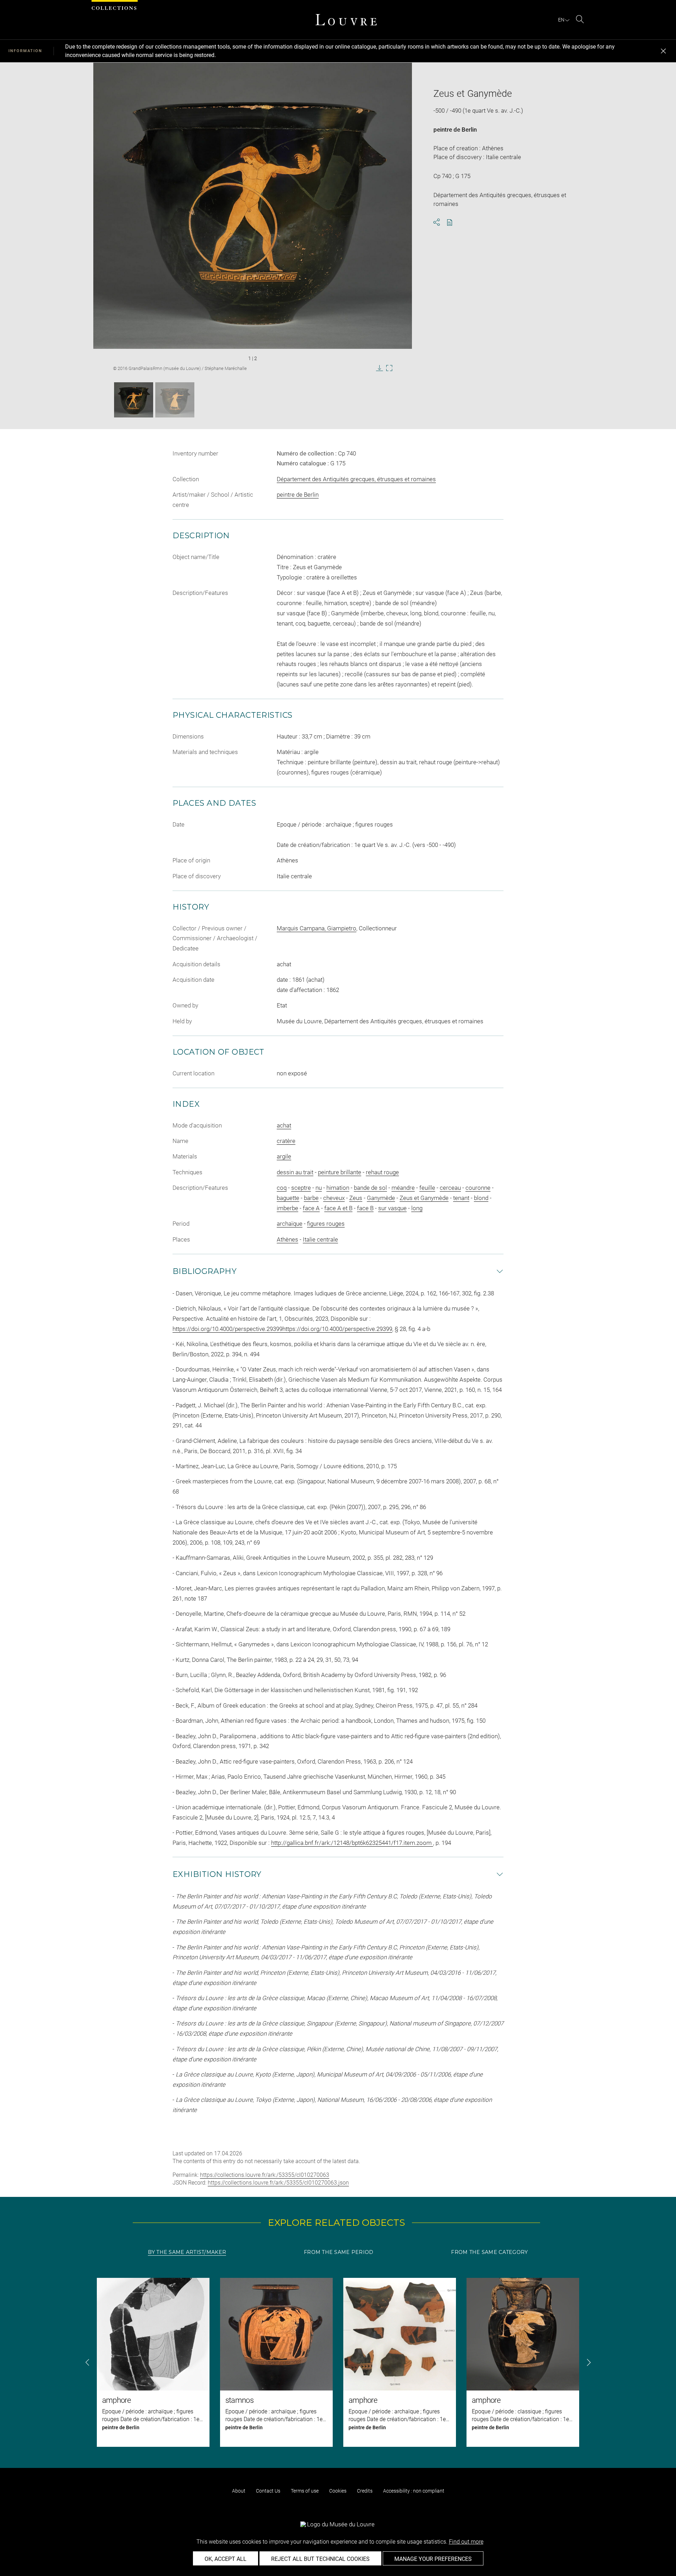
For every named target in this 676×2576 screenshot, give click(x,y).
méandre (403, 1188)
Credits (365, 2491)
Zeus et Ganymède (424, 1198)
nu (319, 1188)
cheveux (334, 1198)
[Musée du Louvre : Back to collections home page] (346, 20)
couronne (478, 1188)
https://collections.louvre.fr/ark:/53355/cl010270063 (265, 2175)
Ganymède (381, 1198)
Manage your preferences (433, 2559)
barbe (311, 1198)
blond (481, 1198)
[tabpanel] (338, 2362)
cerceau (450, 1188)
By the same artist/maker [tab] (187, 2252)
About (239, 2491)
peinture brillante (340, 1172)
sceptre (301, 1188)
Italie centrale (320, 1239)
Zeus (356, 1198)
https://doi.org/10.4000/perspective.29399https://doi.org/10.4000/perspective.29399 (282, 1329)
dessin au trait (295, 1172)
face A (311, 1208)
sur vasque (392, 1208)
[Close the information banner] (663, 51)
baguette (288, 1198)
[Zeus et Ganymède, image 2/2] (175, 400)
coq (282, 1188)
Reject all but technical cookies (320, 2559)
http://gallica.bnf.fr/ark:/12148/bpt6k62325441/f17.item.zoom (352, 1843)
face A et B (338, 1208)
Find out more (466, 2542)
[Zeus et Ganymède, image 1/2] (134, 400)
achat (284, 1125)
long (417, 1208)
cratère (286, 1141)
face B (365, 1208)
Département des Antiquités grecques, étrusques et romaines (356, 479)
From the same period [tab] (339, 2252)
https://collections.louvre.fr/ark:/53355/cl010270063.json (278, 2183)
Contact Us (268, 2491)
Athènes (287, 1239)
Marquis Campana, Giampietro (317, 928)
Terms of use (305, 2491)
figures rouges (326, 1224)
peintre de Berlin (455, 130)
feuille (427, 1188)
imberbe (287, 1208)
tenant (461, 1198)
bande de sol (370, 1188)
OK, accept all (226, 2559)
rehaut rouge (382, 1172)
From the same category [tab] (489, 2252)
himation (338, 1188)
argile (284, 1156)
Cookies (338, 2491)
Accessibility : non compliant (414, 2491)
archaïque (290, 1224)
